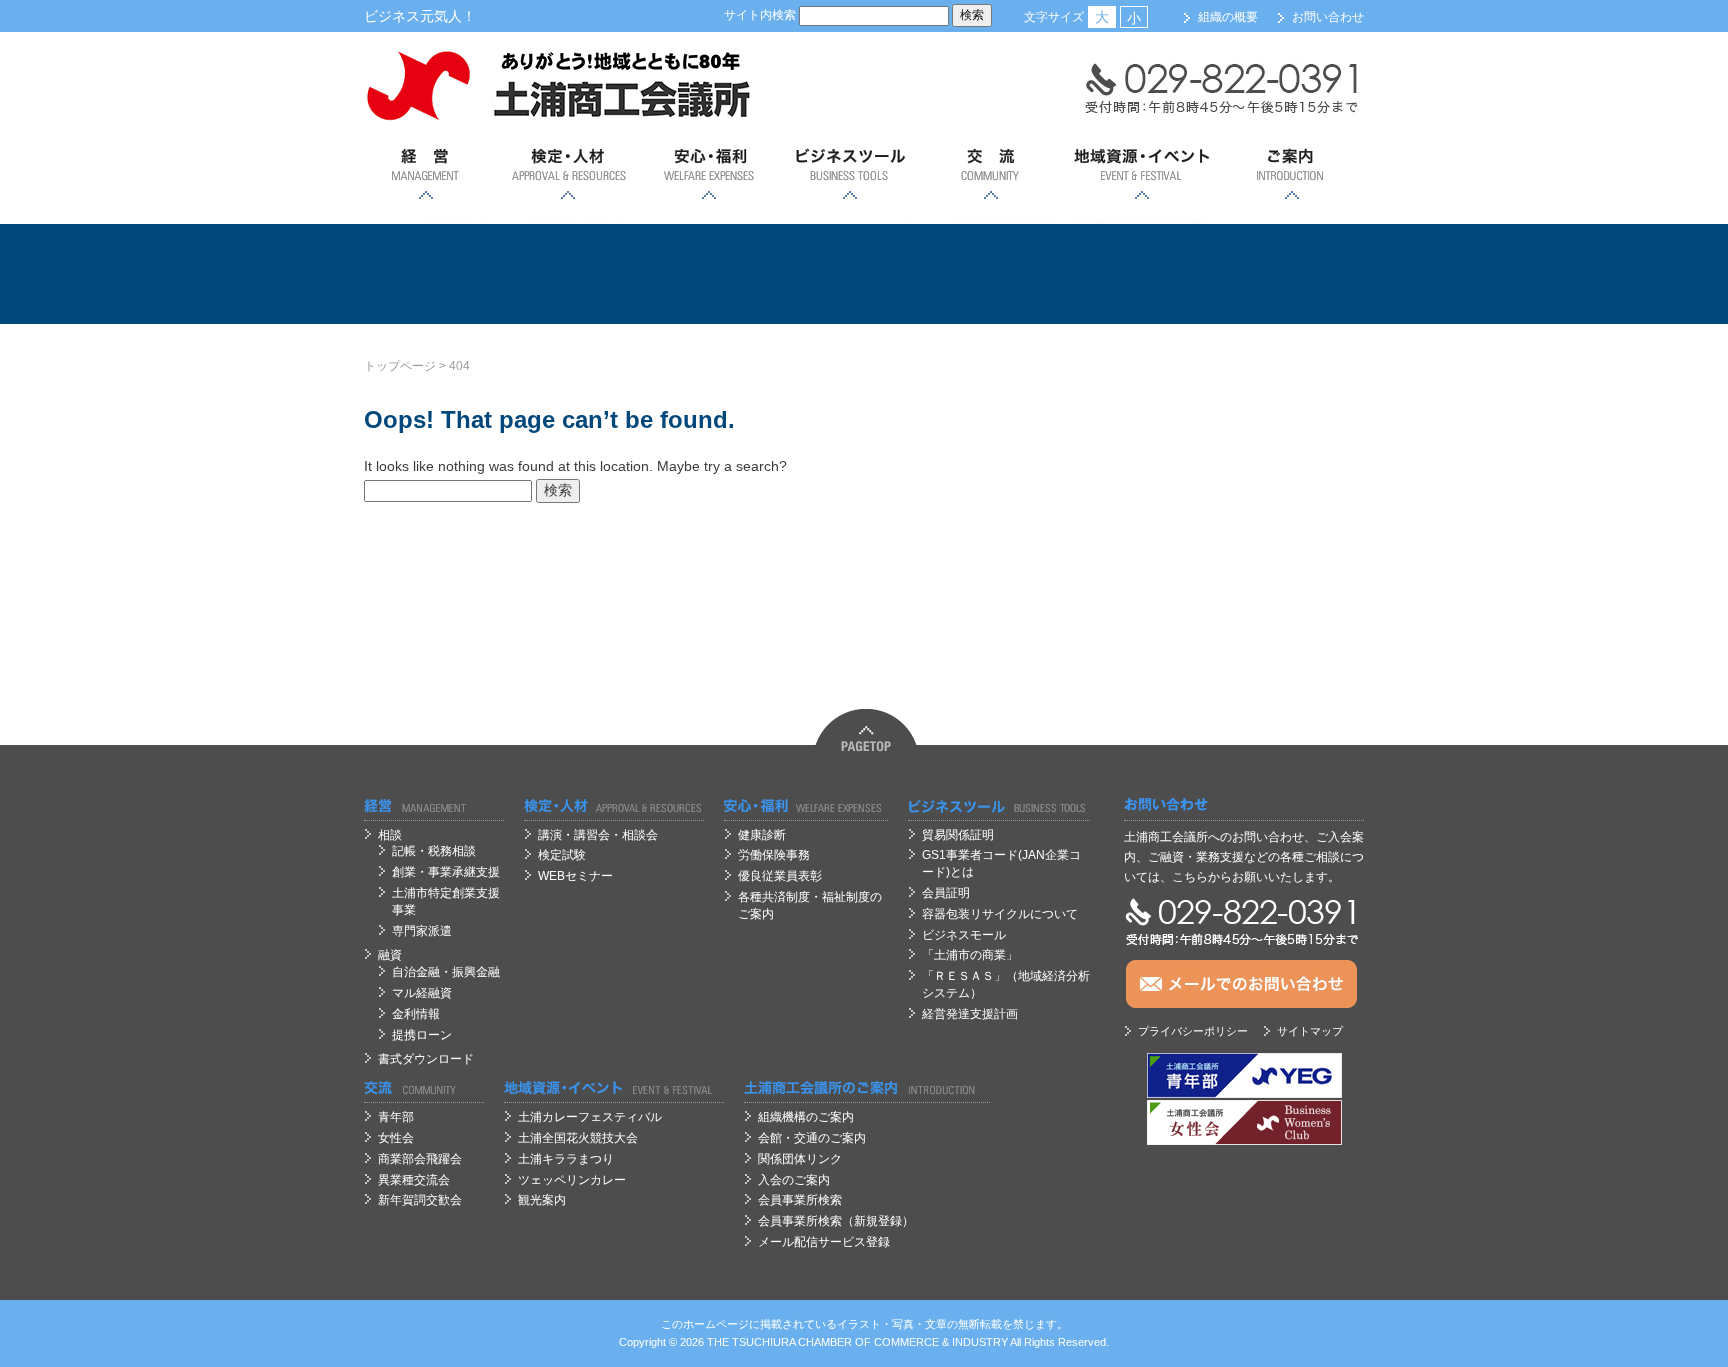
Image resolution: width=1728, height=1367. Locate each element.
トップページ (400, 366)
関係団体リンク (800, 1159)
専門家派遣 (422, 931)
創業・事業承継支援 (446, 872)
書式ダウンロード (426, 1059)
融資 (390, 955)
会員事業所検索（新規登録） (836, 1221)
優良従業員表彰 (780, 876)
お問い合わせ (1328, 17)
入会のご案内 (794, 1180)
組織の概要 (1228, 17)
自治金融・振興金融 (446, 972)
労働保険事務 (774, 855)
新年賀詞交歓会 (420, 1200)
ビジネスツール (849, 175)
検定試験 (562, 855)
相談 (390, 835)
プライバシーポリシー (1193, 1031)
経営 (426, 175)
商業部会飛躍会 (420, 1159)
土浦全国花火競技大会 (578, 1138)
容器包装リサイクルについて (1000, 914)
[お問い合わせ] (1244, 805)
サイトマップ (1310, 1031)
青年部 (396, 1117)
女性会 (396, 1138)
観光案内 (542, 1200)
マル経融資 (422, 993)
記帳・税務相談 (434, 851)
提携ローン (422, 1035)
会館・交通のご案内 (812, 1138)
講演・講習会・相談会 (598, 835)
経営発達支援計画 (970, 1014)
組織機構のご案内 (806, 1117)
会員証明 (946, 893)
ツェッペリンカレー (572, 1180)
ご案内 (1291, 175)
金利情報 (416, 1014)
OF (863, 1342)
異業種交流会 (414, 1180)
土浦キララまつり (566, 1159)
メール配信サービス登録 (824, 1242)
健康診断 (762, 835)
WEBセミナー (575, 876)
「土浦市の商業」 (970, 955)
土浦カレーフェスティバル (590, 1117)
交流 (990, 175)
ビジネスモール (964, 935)
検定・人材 (567, 175)
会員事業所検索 (800, 1200)
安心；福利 (708, 175)
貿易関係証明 (958, 835)
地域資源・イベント (1141, 175)
